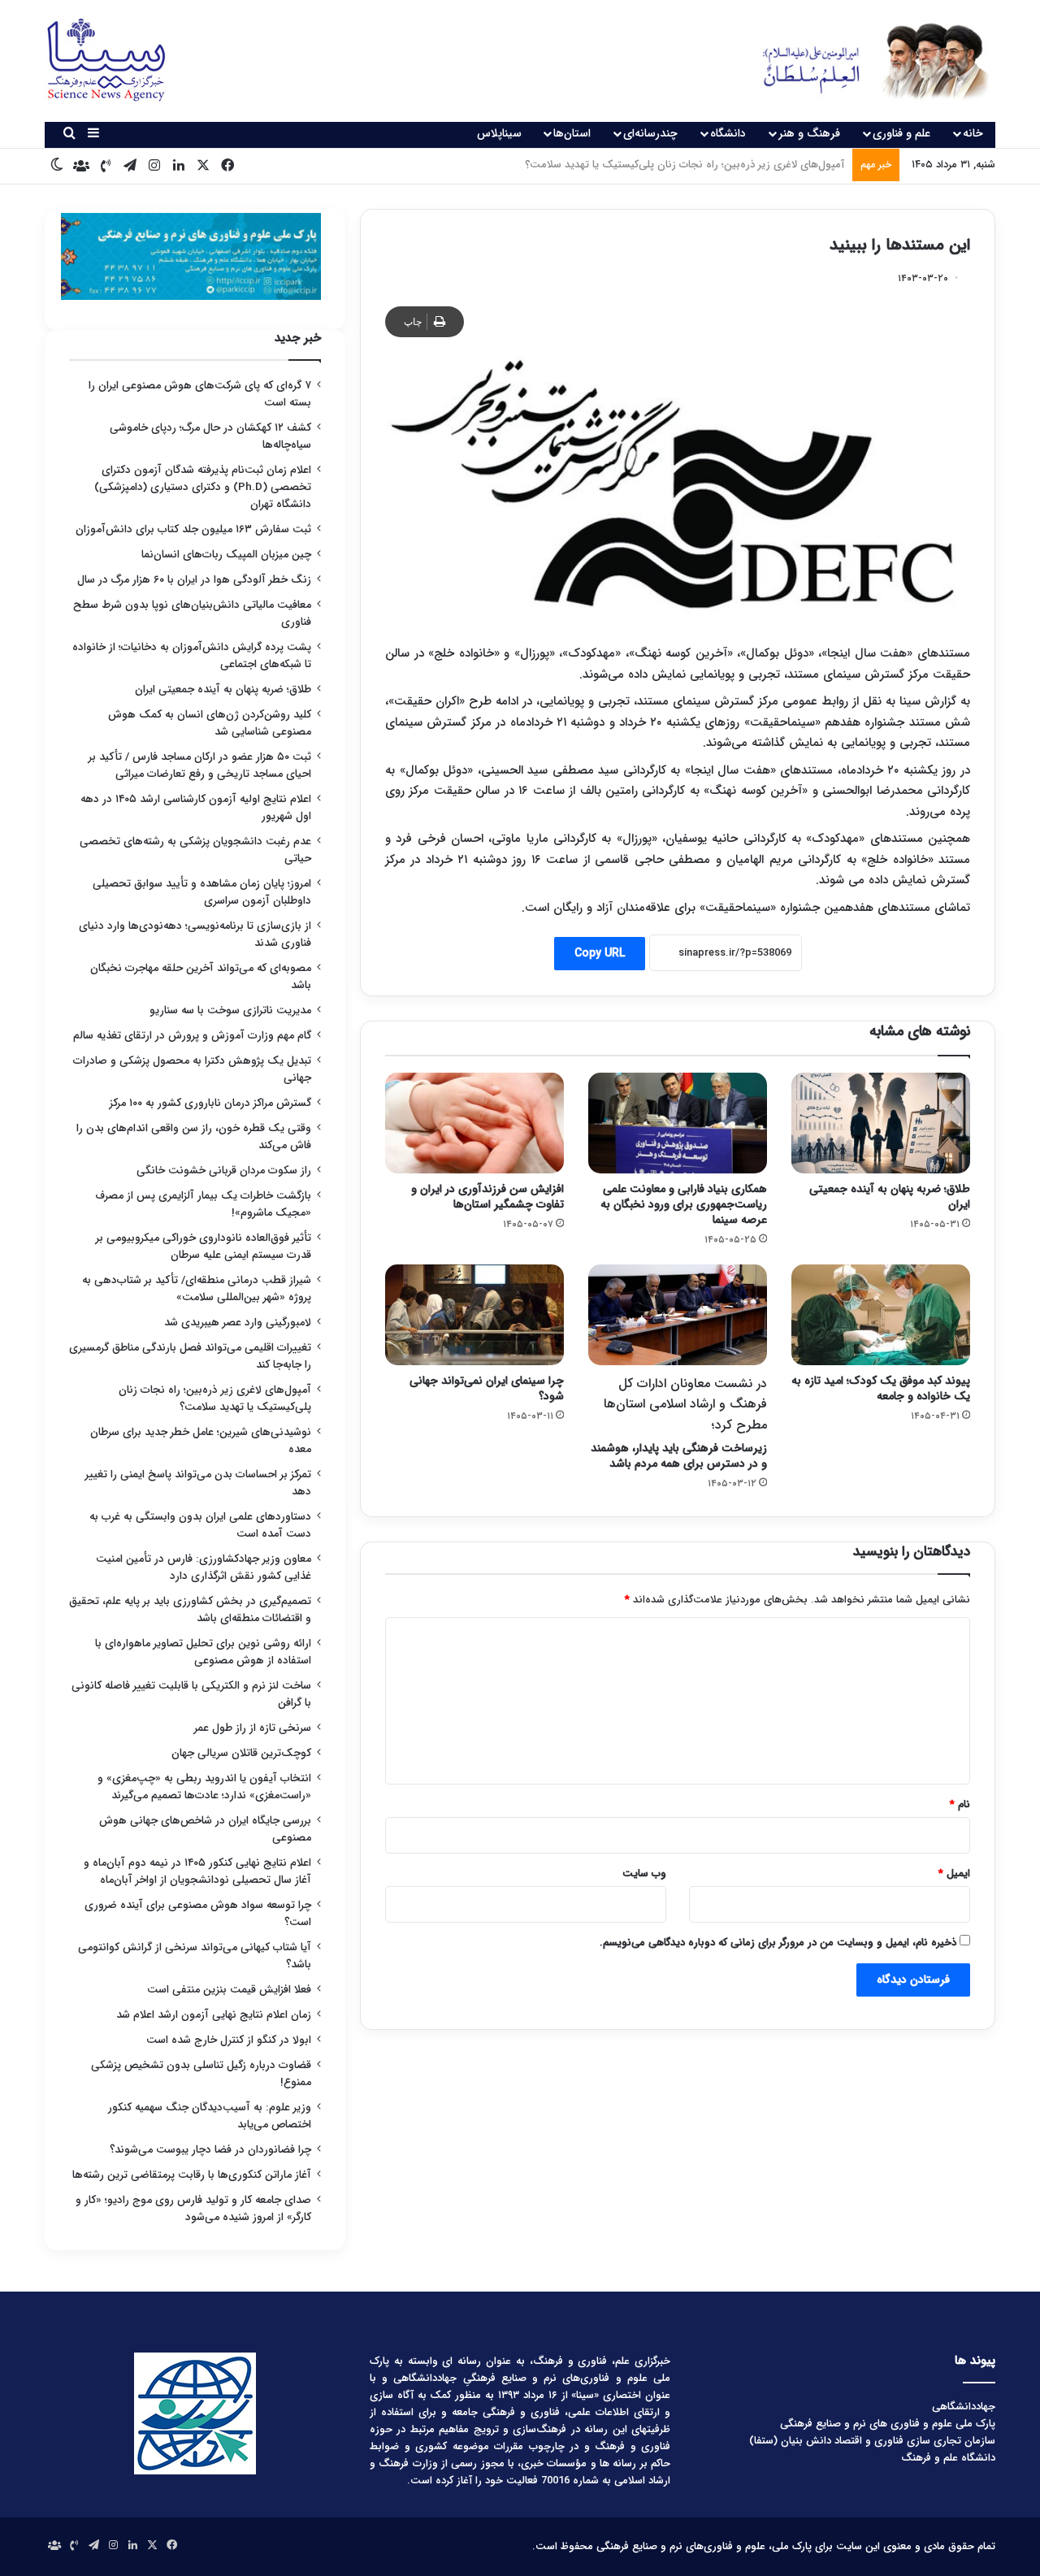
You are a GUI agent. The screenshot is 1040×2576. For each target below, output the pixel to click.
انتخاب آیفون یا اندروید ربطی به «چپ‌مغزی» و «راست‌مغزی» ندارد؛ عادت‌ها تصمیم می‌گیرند (204, 1787)
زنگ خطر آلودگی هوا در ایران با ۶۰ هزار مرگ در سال (194, 580)
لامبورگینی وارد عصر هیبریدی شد (238, 1323)
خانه (973, 133)
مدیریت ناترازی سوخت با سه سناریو (230, 1010)
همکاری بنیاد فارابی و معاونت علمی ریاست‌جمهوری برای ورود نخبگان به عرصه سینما (684, 1204)
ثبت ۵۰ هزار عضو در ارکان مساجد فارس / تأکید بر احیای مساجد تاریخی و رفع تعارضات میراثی (200, 765)
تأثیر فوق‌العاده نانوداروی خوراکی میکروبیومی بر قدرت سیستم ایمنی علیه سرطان (204, 1247)
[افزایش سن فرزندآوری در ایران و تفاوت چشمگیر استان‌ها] (474, 1123)
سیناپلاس (499, 133)
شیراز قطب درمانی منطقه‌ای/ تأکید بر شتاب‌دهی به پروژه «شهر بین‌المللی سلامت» (197, 1289)
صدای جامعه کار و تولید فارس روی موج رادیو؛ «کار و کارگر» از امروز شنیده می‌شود (193, 2209)
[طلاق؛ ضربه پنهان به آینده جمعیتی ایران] (881, 1123)
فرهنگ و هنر (809, 133)
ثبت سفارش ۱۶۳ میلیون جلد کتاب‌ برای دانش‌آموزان (193, 529)
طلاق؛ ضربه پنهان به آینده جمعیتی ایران (890, 1197)
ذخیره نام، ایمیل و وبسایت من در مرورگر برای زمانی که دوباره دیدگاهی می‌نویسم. (778, 1943)
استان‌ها (572, 133)
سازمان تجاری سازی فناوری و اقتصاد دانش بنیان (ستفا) (872, 2441)
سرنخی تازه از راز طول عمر (253, 1728)
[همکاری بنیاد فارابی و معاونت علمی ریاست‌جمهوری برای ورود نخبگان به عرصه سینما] (678, 1123)
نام (960, 1804)
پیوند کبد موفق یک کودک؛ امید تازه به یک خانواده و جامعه (881, 1388)
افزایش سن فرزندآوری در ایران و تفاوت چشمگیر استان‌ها (487, 1197)
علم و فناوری (901, 133)
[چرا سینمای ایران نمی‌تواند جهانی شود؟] (474, 1315)
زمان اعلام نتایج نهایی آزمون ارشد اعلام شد (214, 2015)
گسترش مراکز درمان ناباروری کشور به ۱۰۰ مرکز (210, 1103)
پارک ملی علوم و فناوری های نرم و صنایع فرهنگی (888, 2424)
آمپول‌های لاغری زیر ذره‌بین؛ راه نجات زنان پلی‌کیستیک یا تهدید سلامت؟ (215, 1399)
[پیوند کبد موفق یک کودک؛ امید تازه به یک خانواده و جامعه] (881, 1315)
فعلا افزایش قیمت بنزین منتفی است (229, 1990)
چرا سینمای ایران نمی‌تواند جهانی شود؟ (487, 1388)
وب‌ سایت (644, 1873)
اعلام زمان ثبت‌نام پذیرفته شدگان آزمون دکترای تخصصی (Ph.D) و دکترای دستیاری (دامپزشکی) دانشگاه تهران (203, 487)
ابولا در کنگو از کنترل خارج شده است (229, 2040)
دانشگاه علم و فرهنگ (948, 2458)
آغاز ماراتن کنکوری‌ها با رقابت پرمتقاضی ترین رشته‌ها (192, 2175)
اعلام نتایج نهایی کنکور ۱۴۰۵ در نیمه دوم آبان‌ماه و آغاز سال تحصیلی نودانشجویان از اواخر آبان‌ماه (197, 1871)
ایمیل (954, 1873)
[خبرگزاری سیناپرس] (863, 61)
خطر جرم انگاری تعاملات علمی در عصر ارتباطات (743, 165)
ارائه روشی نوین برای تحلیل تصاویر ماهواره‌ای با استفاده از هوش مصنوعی (203, 1652)
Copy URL (600, 953)
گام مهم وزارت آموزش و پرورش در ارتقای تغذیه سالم (192, 1036)
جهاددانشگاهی (964, 2407)
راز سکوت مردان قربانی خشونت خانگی (224, 1171)
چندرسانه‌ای (650, 133)
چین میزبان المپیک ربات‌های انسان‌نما (226, 555)
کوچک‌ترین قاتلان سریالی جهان (241, 1753)
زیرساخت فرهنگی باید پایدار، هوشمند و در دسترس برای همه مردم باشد (679, 1423)
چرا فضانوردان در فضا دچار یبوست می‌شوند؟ (210, 2150)
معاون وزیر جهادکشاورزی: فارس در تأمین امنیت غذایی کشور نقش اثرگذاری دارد (204, 1568)
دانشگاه (728, 133)
